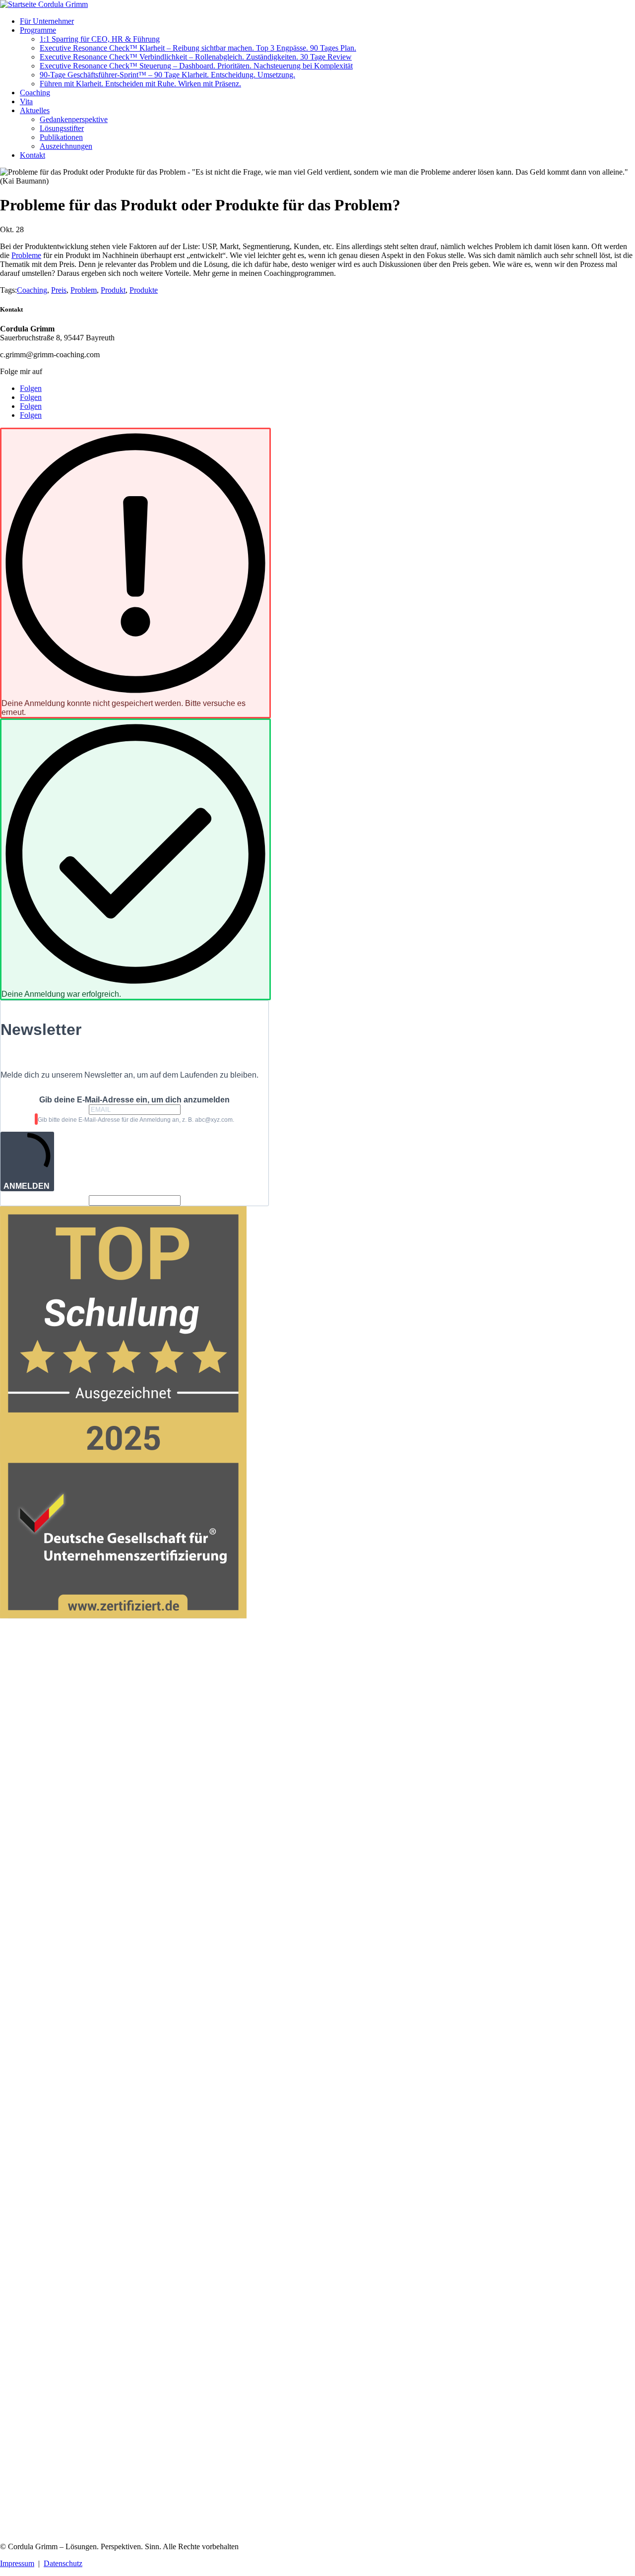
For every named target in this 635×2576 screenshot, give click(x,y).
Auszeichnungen (66, 146)
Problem (84, 290)
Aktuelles (35, 110)
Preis (59, 290)
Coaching (35, 93)
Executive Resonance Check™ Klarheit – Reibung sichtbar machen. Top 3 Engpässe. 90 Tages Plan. (198, 48)
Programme (38, 30)
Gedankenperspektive (74, 119)
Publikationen (61, 137)
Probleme (26, 255)
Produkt (113, 290)
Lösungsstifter (62, 128)
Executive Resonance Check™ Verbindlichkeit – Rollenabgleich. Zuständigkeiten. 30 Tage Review (196, 57)
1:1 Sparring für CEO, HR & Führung (100, 39)
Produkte (144, 290)
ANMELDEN (27, 1186)
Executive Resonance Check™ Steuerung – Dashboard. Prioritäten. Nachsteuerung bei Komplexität (196, 66)
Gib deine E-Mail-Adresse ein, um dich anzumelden (134, 1100)
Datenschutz (63, 2563)
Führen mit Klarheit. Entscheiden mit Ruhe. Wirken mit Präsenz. (140, 84)
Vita (26, 101)
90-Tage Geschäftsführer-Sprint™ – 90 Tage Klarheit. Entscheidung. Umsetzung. (167, 75)
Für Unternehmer (47, 21)
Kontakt (32, 155)
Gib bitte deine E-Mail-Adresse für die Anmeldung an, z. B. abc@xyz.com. (136, 1120)
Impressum (17, 2563)
